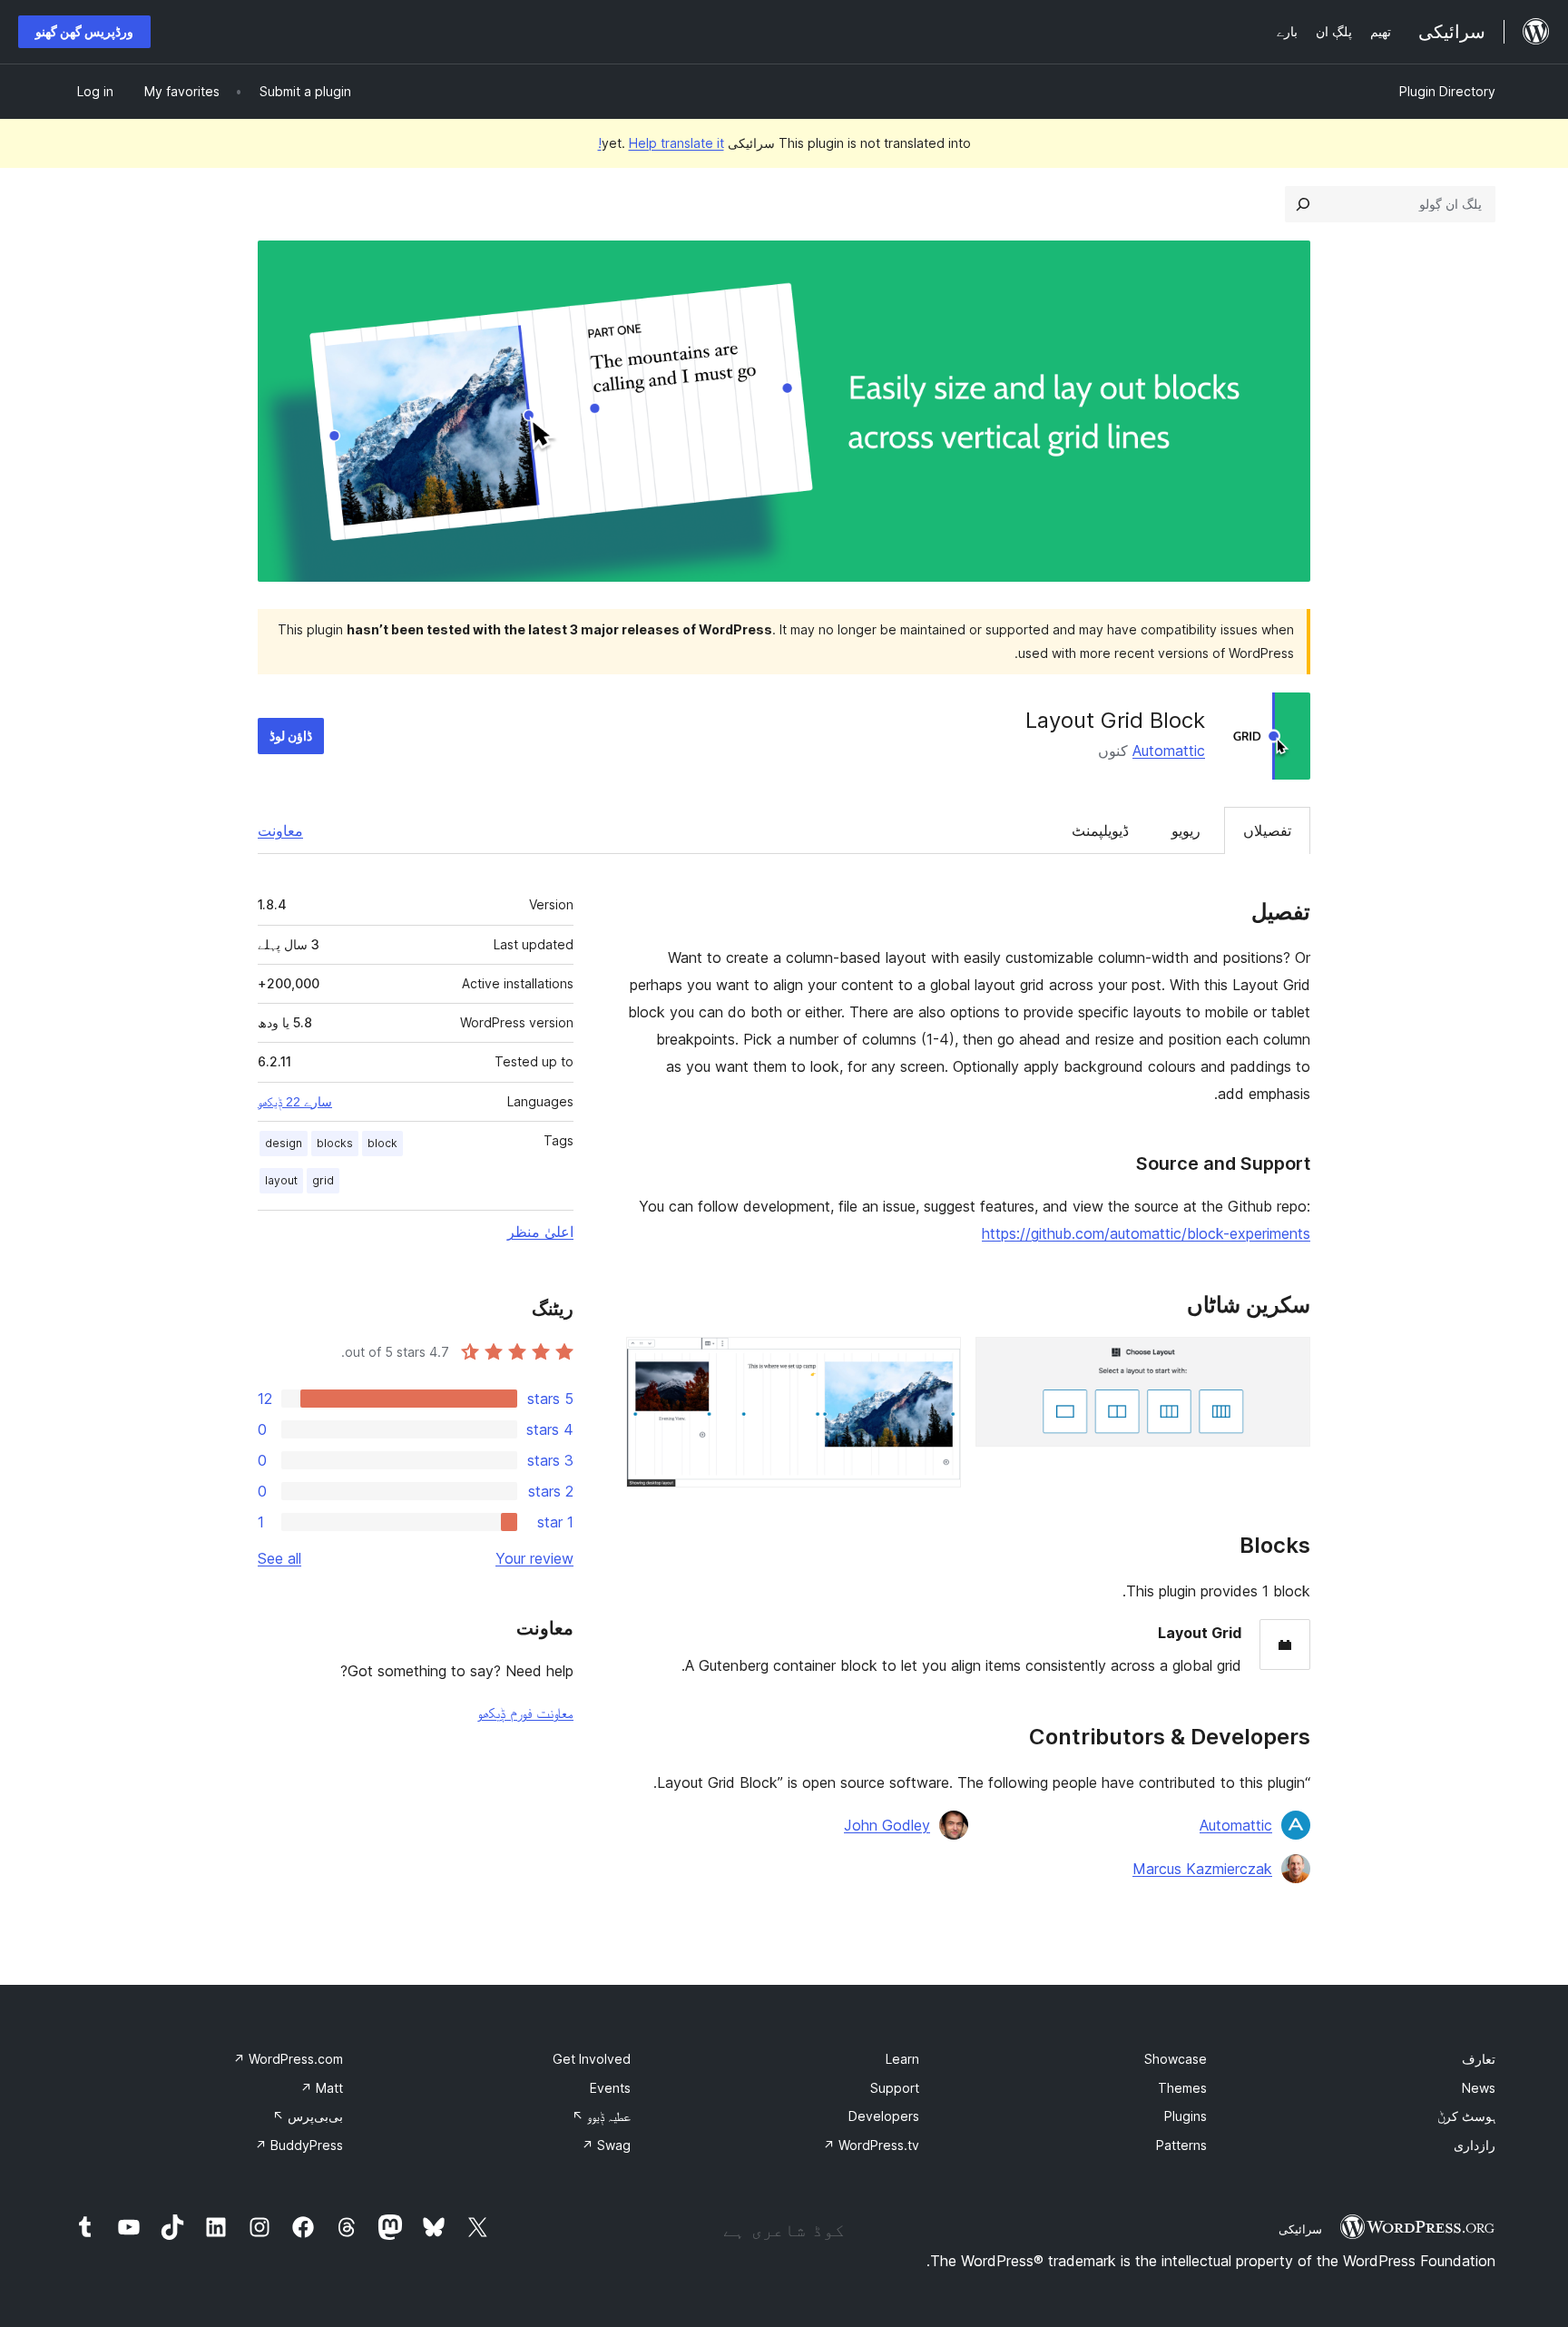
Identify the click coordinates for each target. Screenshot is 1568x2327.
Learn (902, 2059)
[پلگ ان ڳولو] (1303, 204)
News (1479, 2088)
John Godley (887, 1825)
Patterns (1181, 2145)
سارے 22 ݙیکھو (295, 1102)
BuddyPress (299, 2145)
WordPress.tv (871, 2145)
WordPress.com (288, 2059)
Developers (884, 2116)
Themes (1182, 2088)
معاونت (280, 830)
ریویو (1186, 830)
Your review (534, 1558)
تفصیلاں (1267, 830)
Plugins (1186, 2116)
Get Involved (592, 2059)
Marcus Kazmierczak (1202, 1869)
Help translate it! (661, 143)
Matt (322, 2088)
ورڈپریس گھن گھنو (84, 31)
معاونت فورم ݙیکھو (525, 1713)
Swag (606, 2145)
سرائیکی (1300, 2229)
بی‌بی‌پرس (308, 2116)
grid (323, 1180)
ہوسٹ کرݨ (1466, 2116)
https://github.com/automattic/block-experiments (1146, 1233)
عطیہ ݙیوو (601, 2116)
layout (281, 1180)
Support (895, 2088)
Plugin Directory (1447, 91)
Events (610, 2088)
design (284, 1143)
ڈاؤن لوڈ (291, 736)
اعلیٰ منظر (540, 1232)
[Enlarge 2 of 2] (936, 1361)
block (382, 1143)
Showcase (1176, 2059)
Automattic (1169, 751)
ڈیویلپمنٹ (1100, 830)
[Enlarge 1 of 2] (1286, 1361)
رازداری (1475, 2145)
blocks (335, 1143)
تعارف (1479, 2059)
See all (279, 1558)
